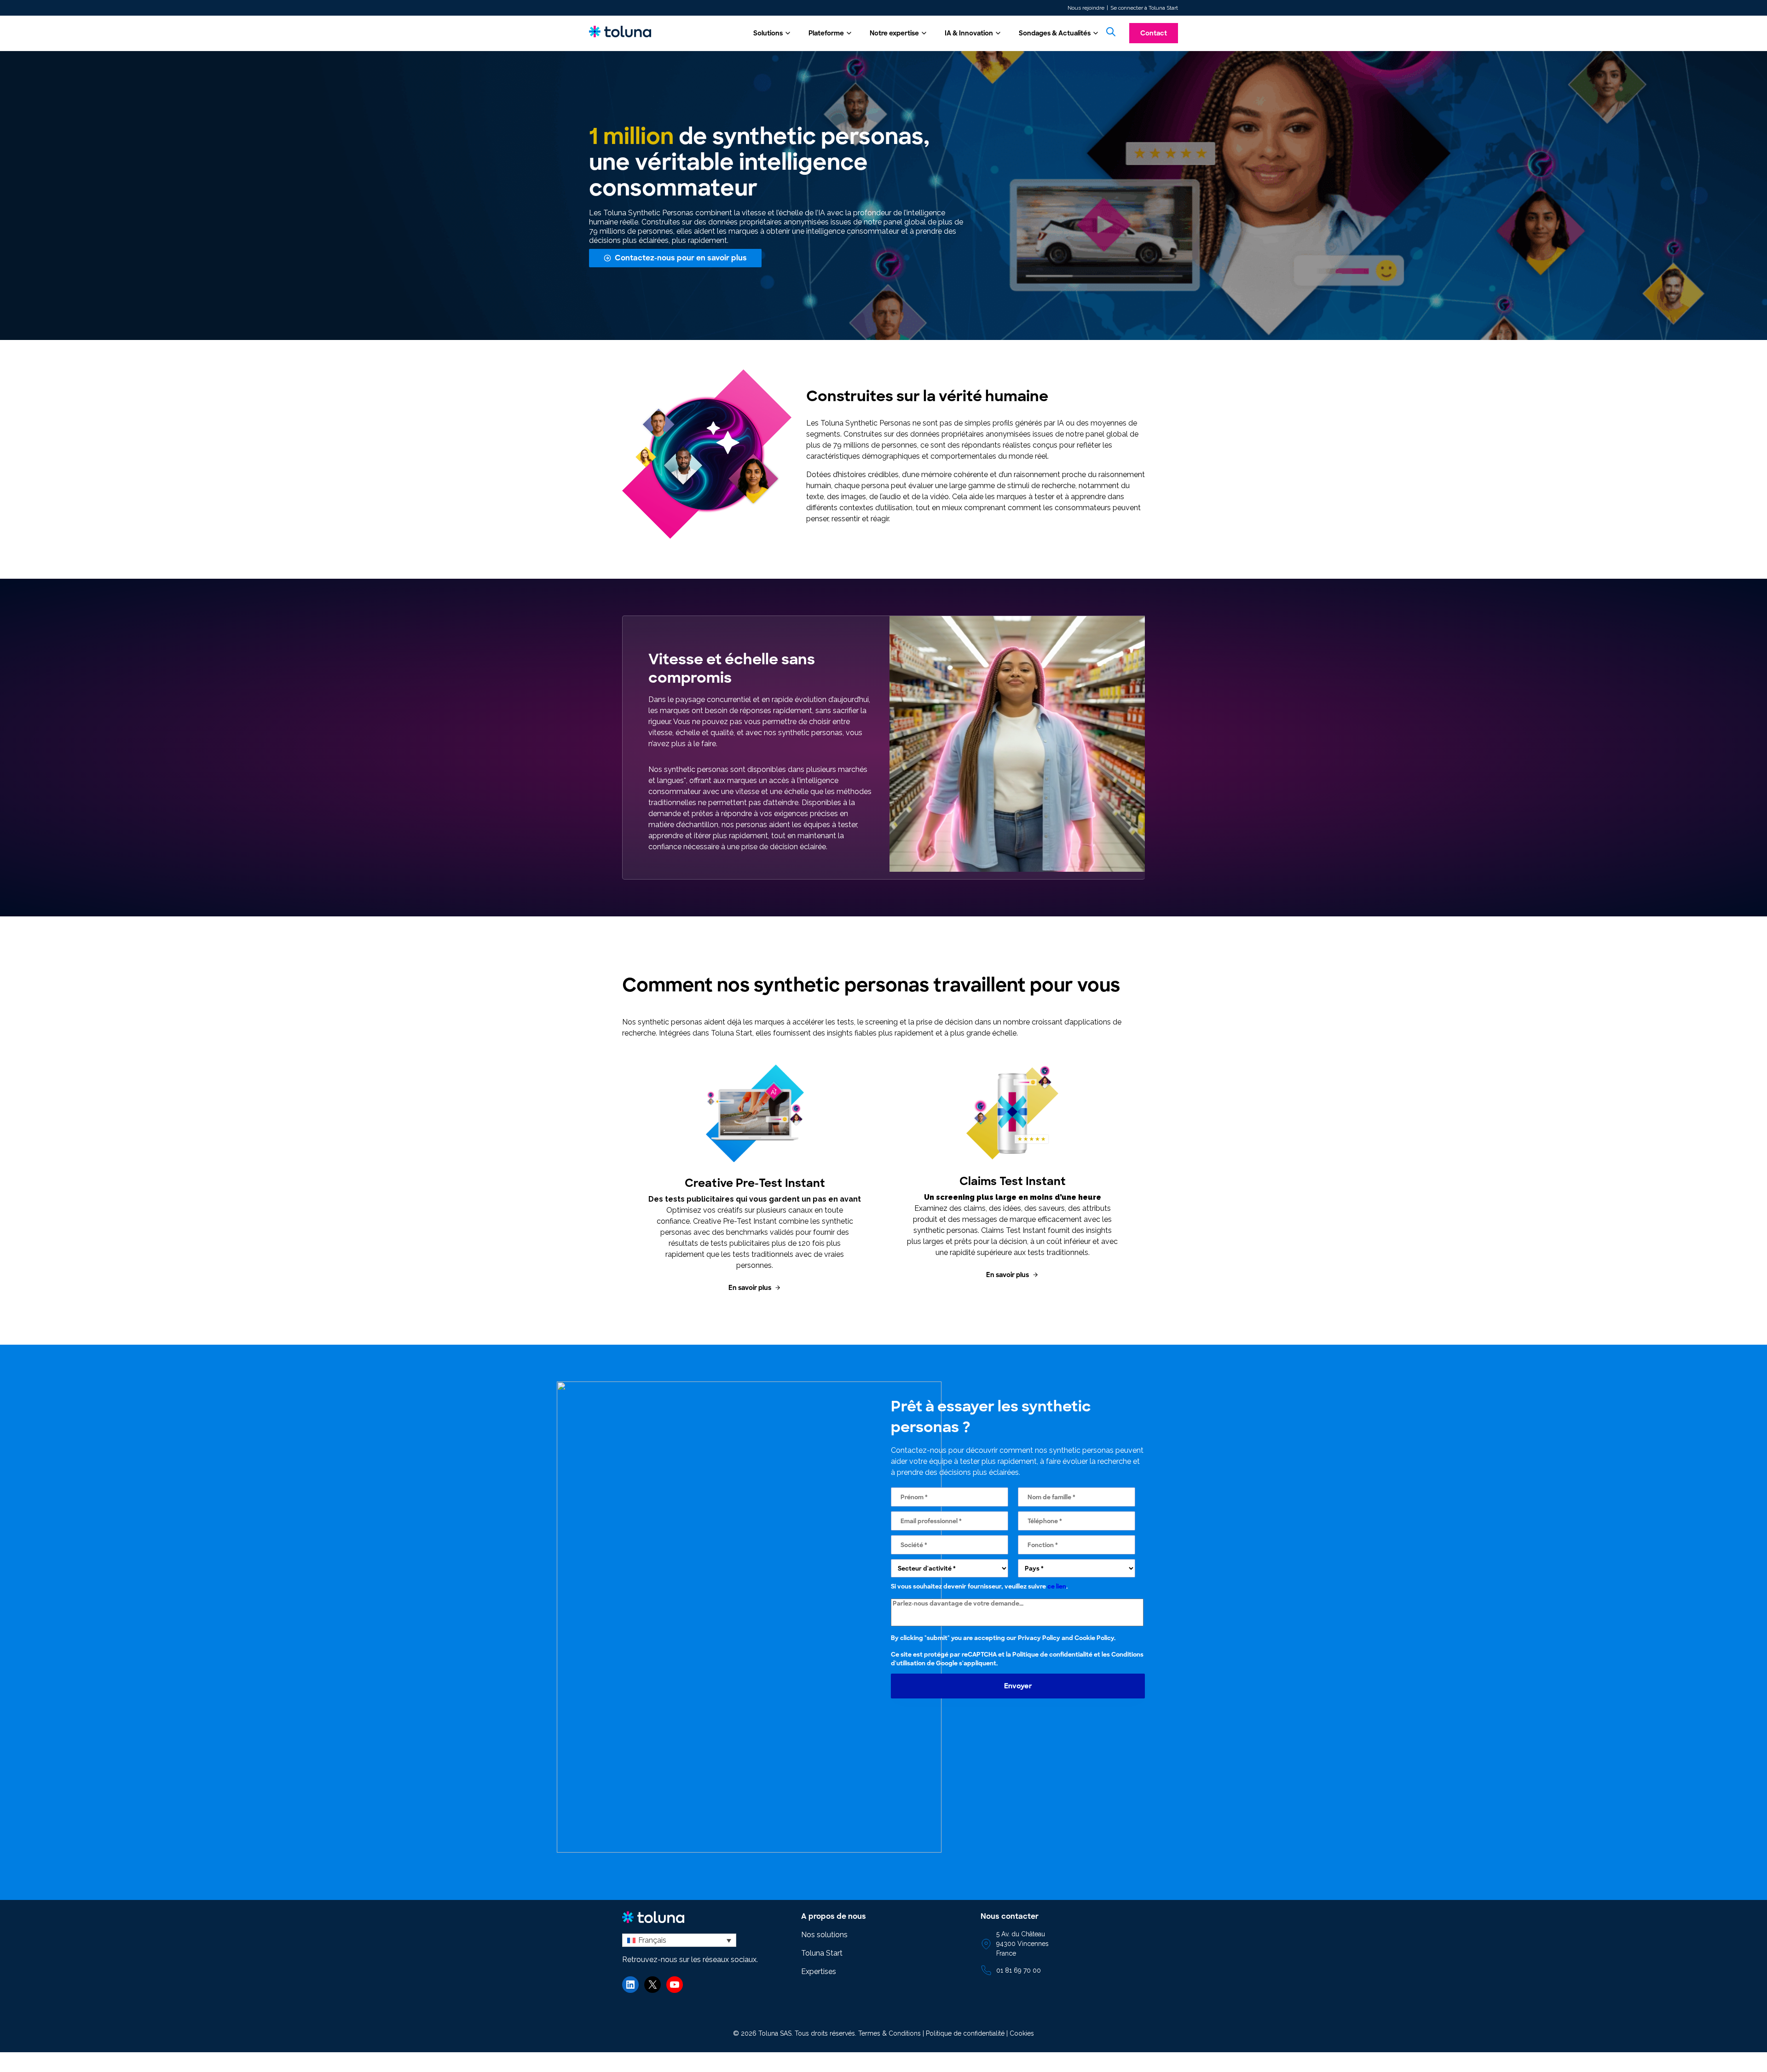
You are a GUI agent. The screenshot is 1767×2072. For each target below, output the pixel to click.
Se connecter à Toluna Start (1144, 8)
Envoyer (1018, 1686)
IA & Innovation (969, 33)
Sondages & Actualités (1055, 33)
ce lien (1057, 1586)
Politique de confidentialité (1052, 1655)
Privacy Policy (1039, 1638)
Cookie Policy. (1095, 1638)
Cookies (1022, 2033)
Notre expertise (894, 33)
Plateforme (826, 33)
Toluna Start (822, 1953)
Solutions (768, 33)
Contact (1154, 33)
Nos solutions (824, 1935)
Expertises (819, 1971)
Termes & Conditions (889, 2033)
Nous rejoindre (1086, 8)
